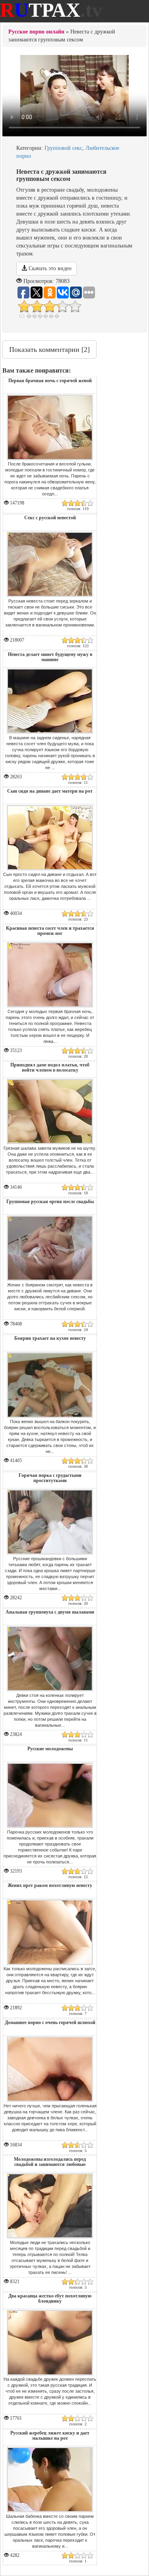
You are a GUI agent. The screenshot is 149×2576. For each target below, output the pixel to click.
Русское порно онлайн (36, 32)
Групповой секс (63, 148)
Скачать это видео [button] (49, 268)
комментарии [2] (49, 349)
